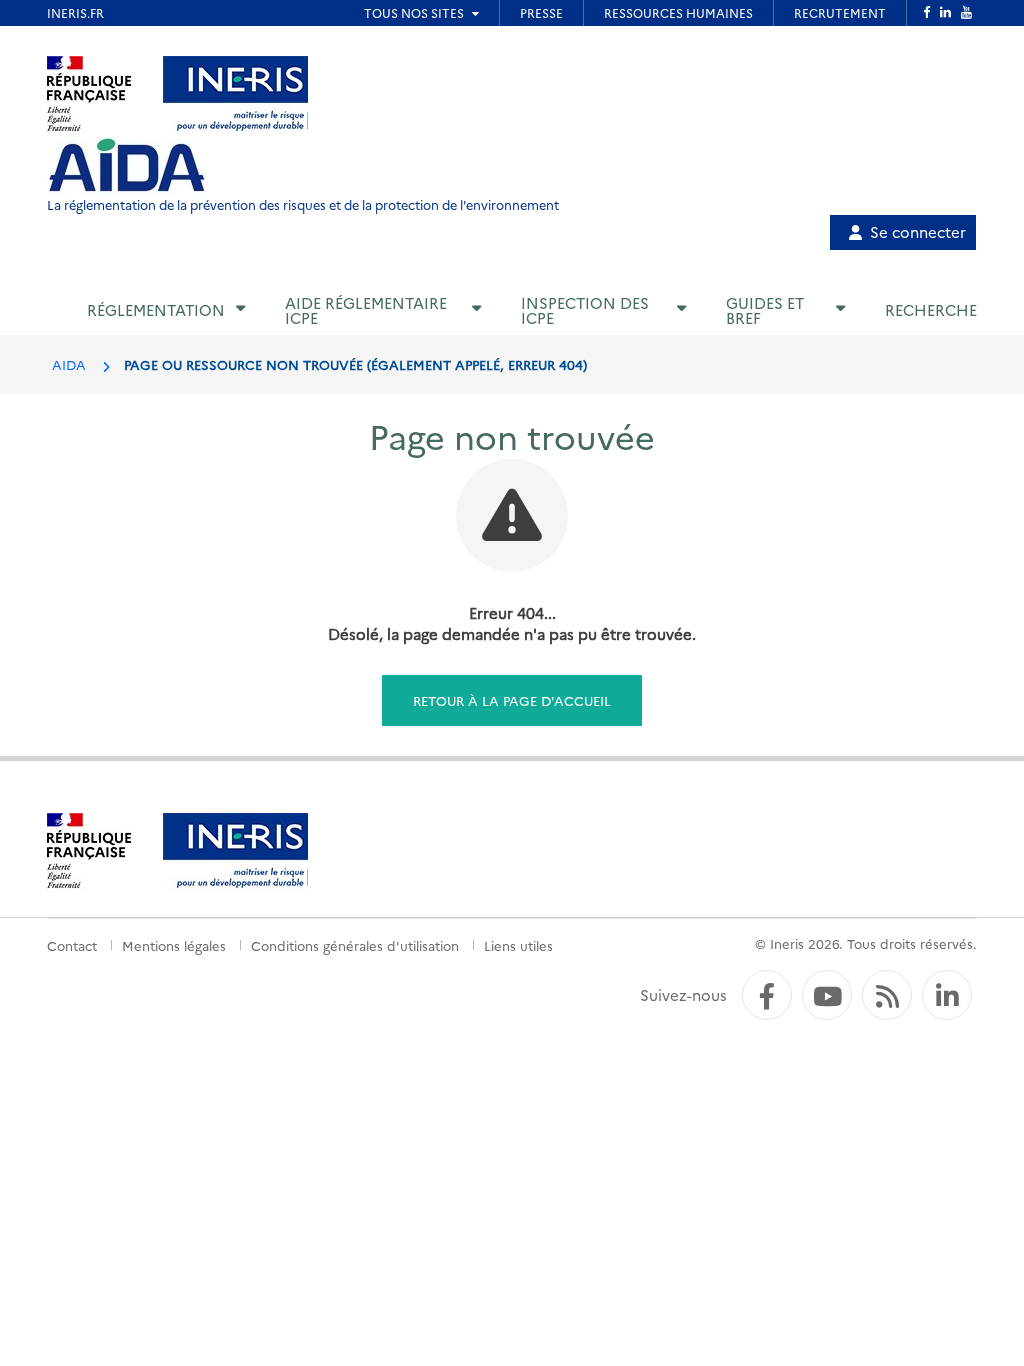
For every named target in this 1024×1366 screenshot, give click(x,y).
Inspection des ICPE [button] (585, 310)
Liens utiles (518, 945)
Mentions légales (174, 945)
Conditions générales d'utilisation (355, 945)
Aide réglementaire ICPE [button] (366, 310)
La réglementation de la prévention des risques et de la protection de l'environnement (303, 204)
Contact (72, 945)
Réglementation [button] (156, 309)
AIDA (69, 364)
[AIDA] (127, 166)
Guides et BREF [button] (765, 310)
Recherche (931, 309)
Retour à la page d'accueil (512, 700)
